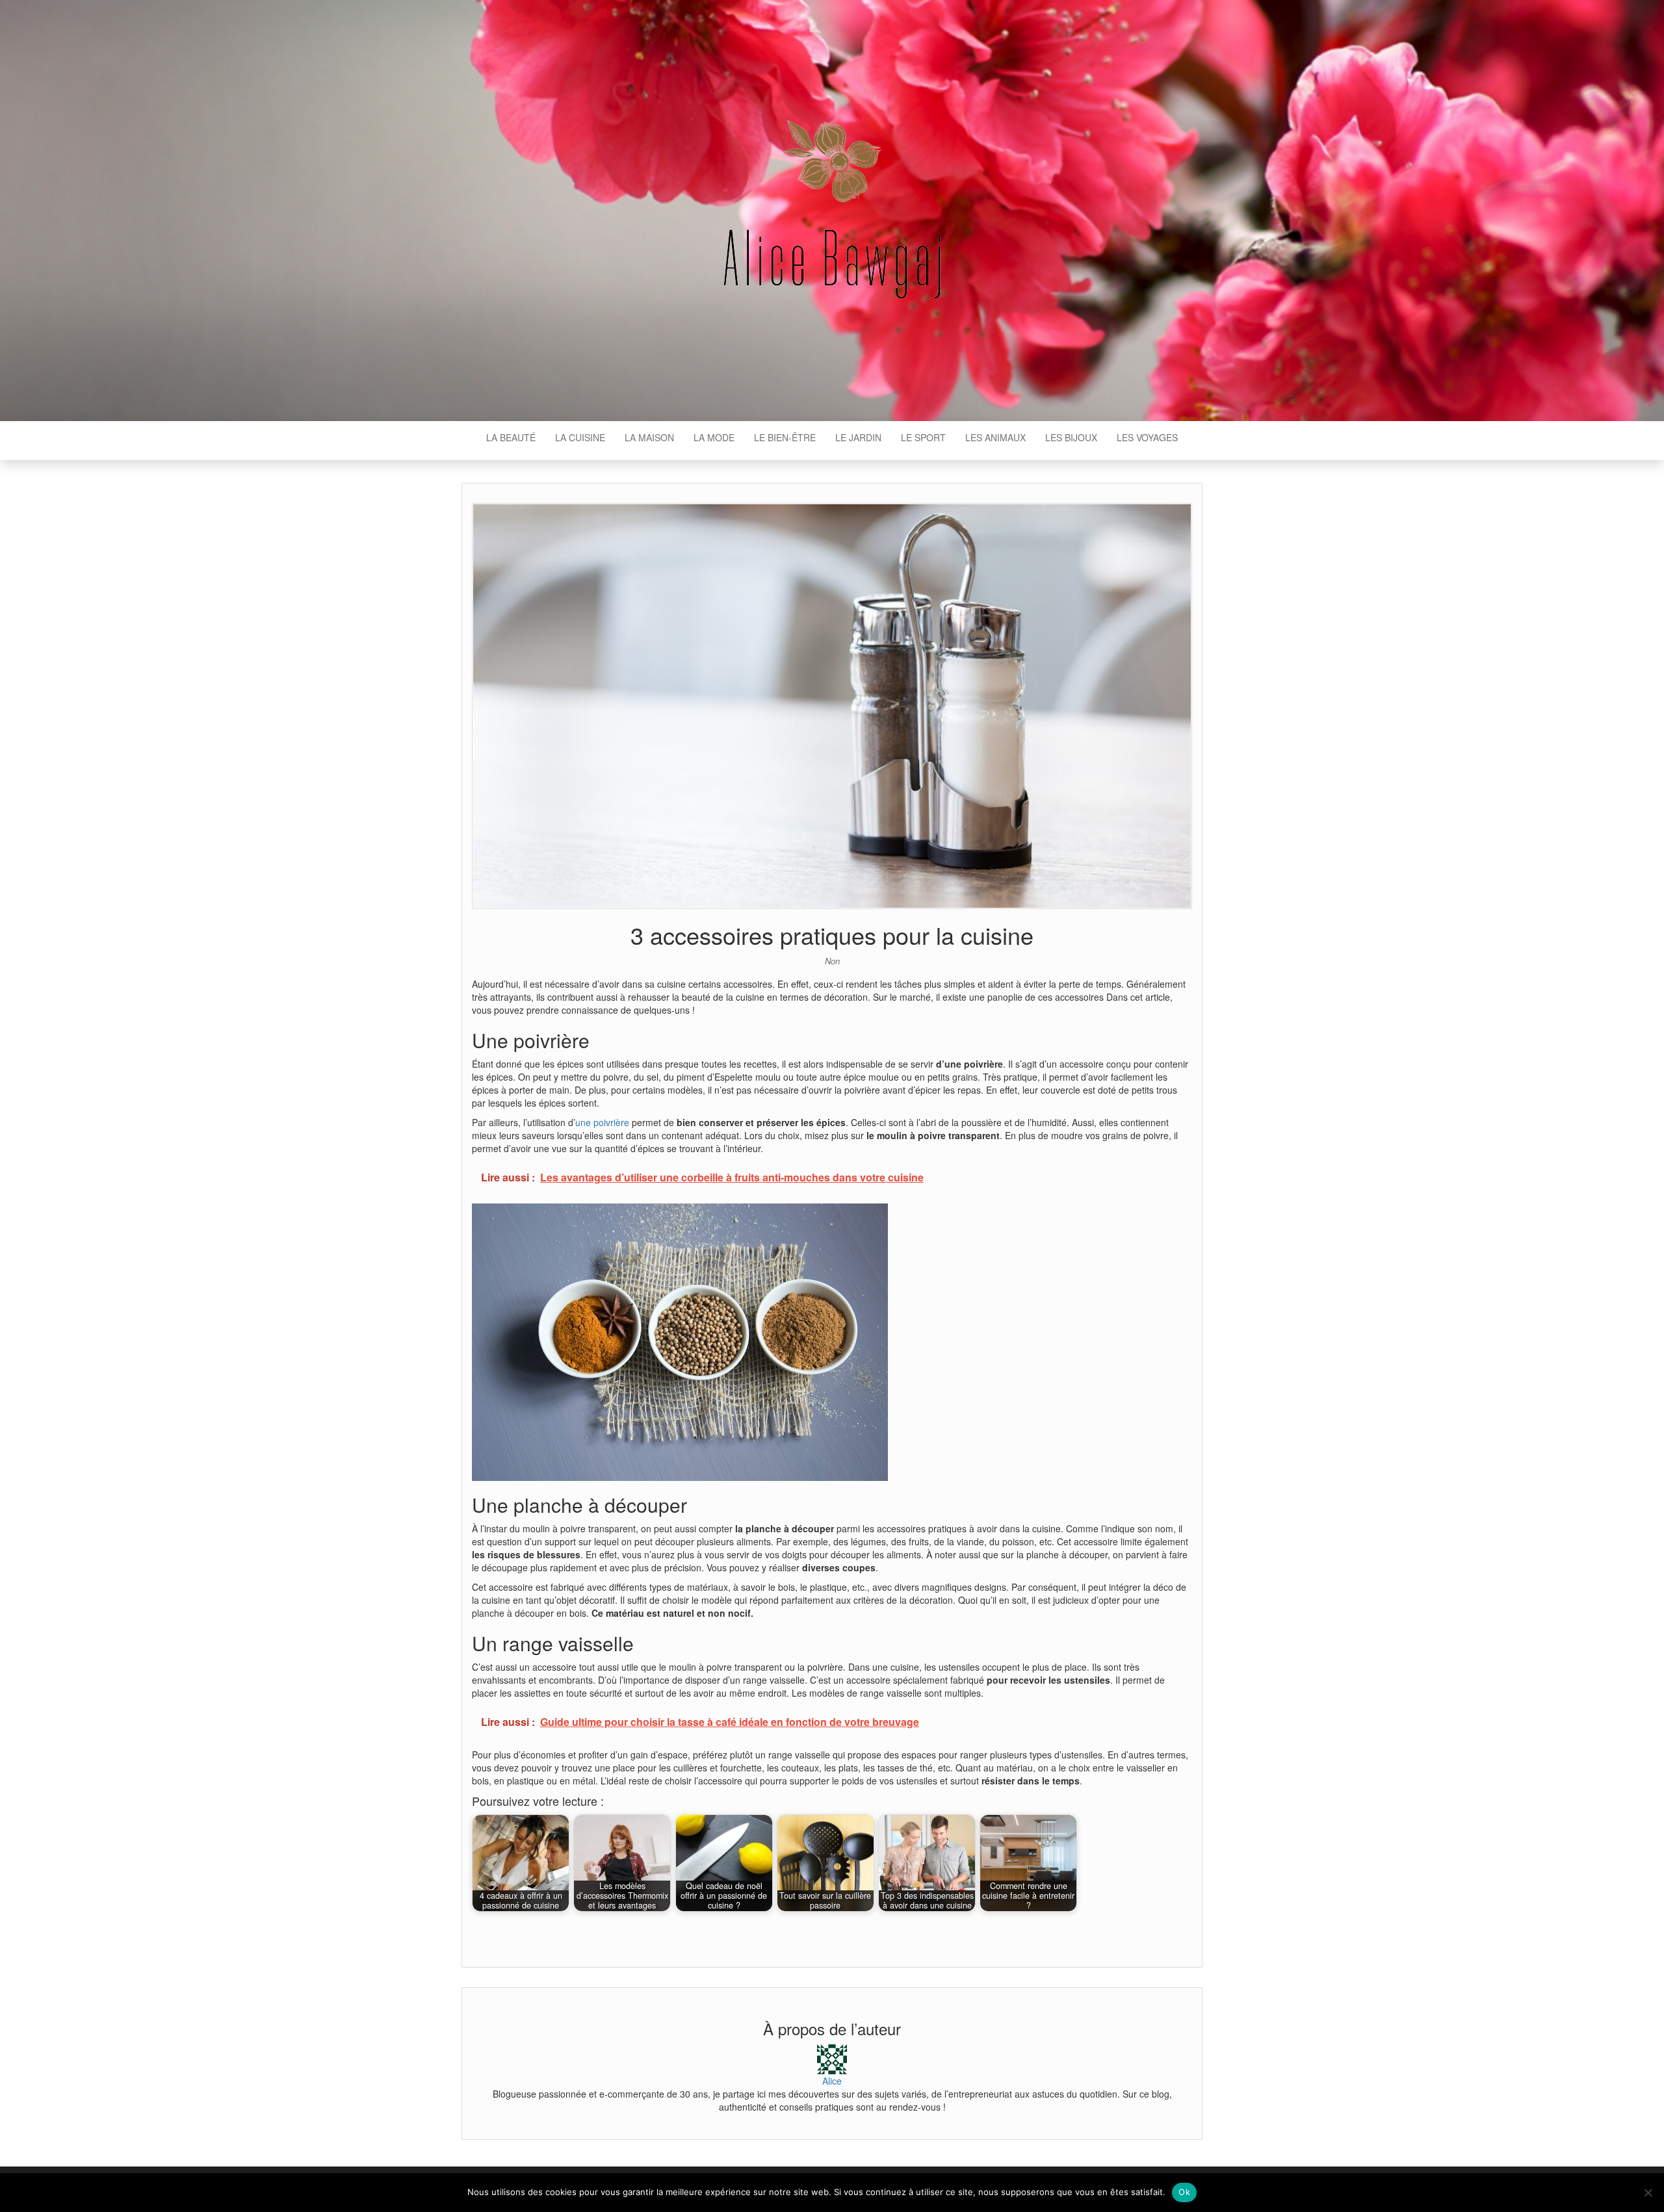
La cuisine (580, 437)
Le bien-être (785, 437)
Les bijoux (1071, 437)
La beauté (511, 437)
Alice (832, 2081)
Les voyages (1147, 437)
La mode (714, 437)
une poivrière (602, 1122)
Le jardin (858, 437)
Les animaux (995, 437)
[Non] (1648, 2193)
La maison (649, 437)
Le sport (923, 437)
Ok (1184, 2192)
